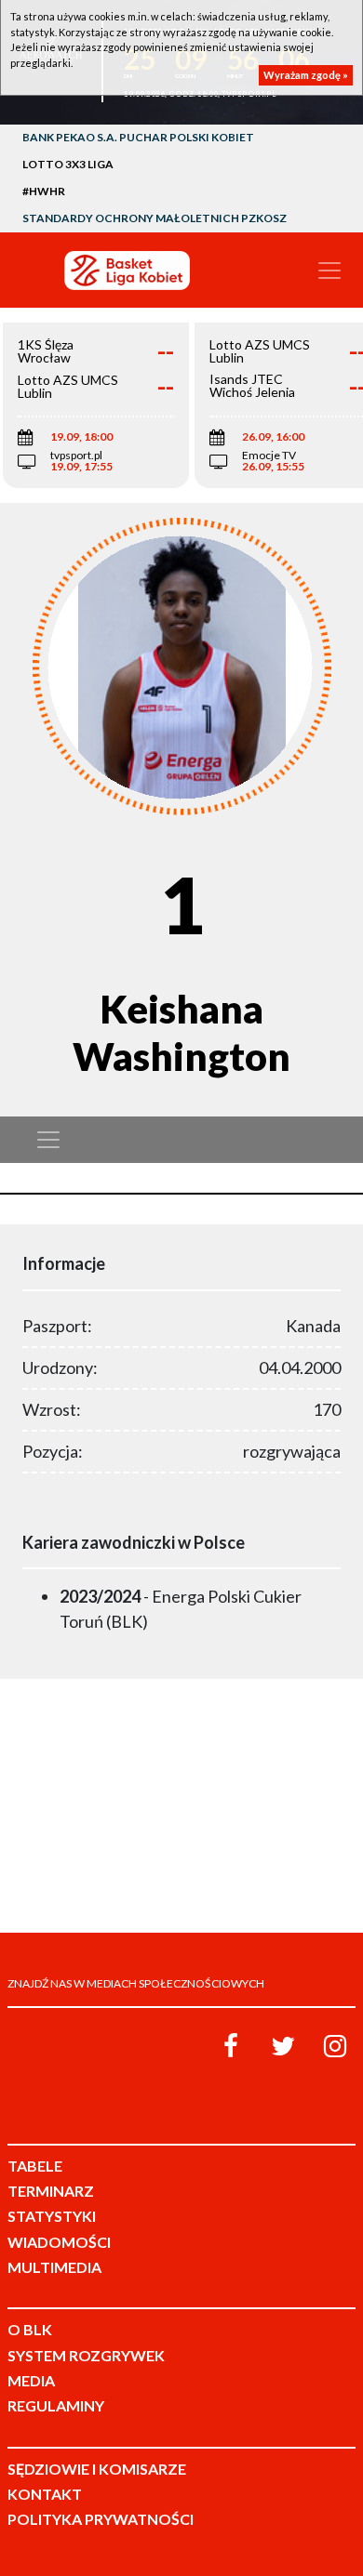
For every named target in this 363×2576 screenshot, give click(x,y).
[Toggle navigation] (329, 271)
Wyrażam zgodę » (306, 75)
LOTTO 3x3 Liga (68, 164)
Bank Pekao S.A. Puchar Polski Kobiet (138, 137)
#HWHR (44, 191)
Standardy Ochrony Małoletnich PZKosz (155, 218)
